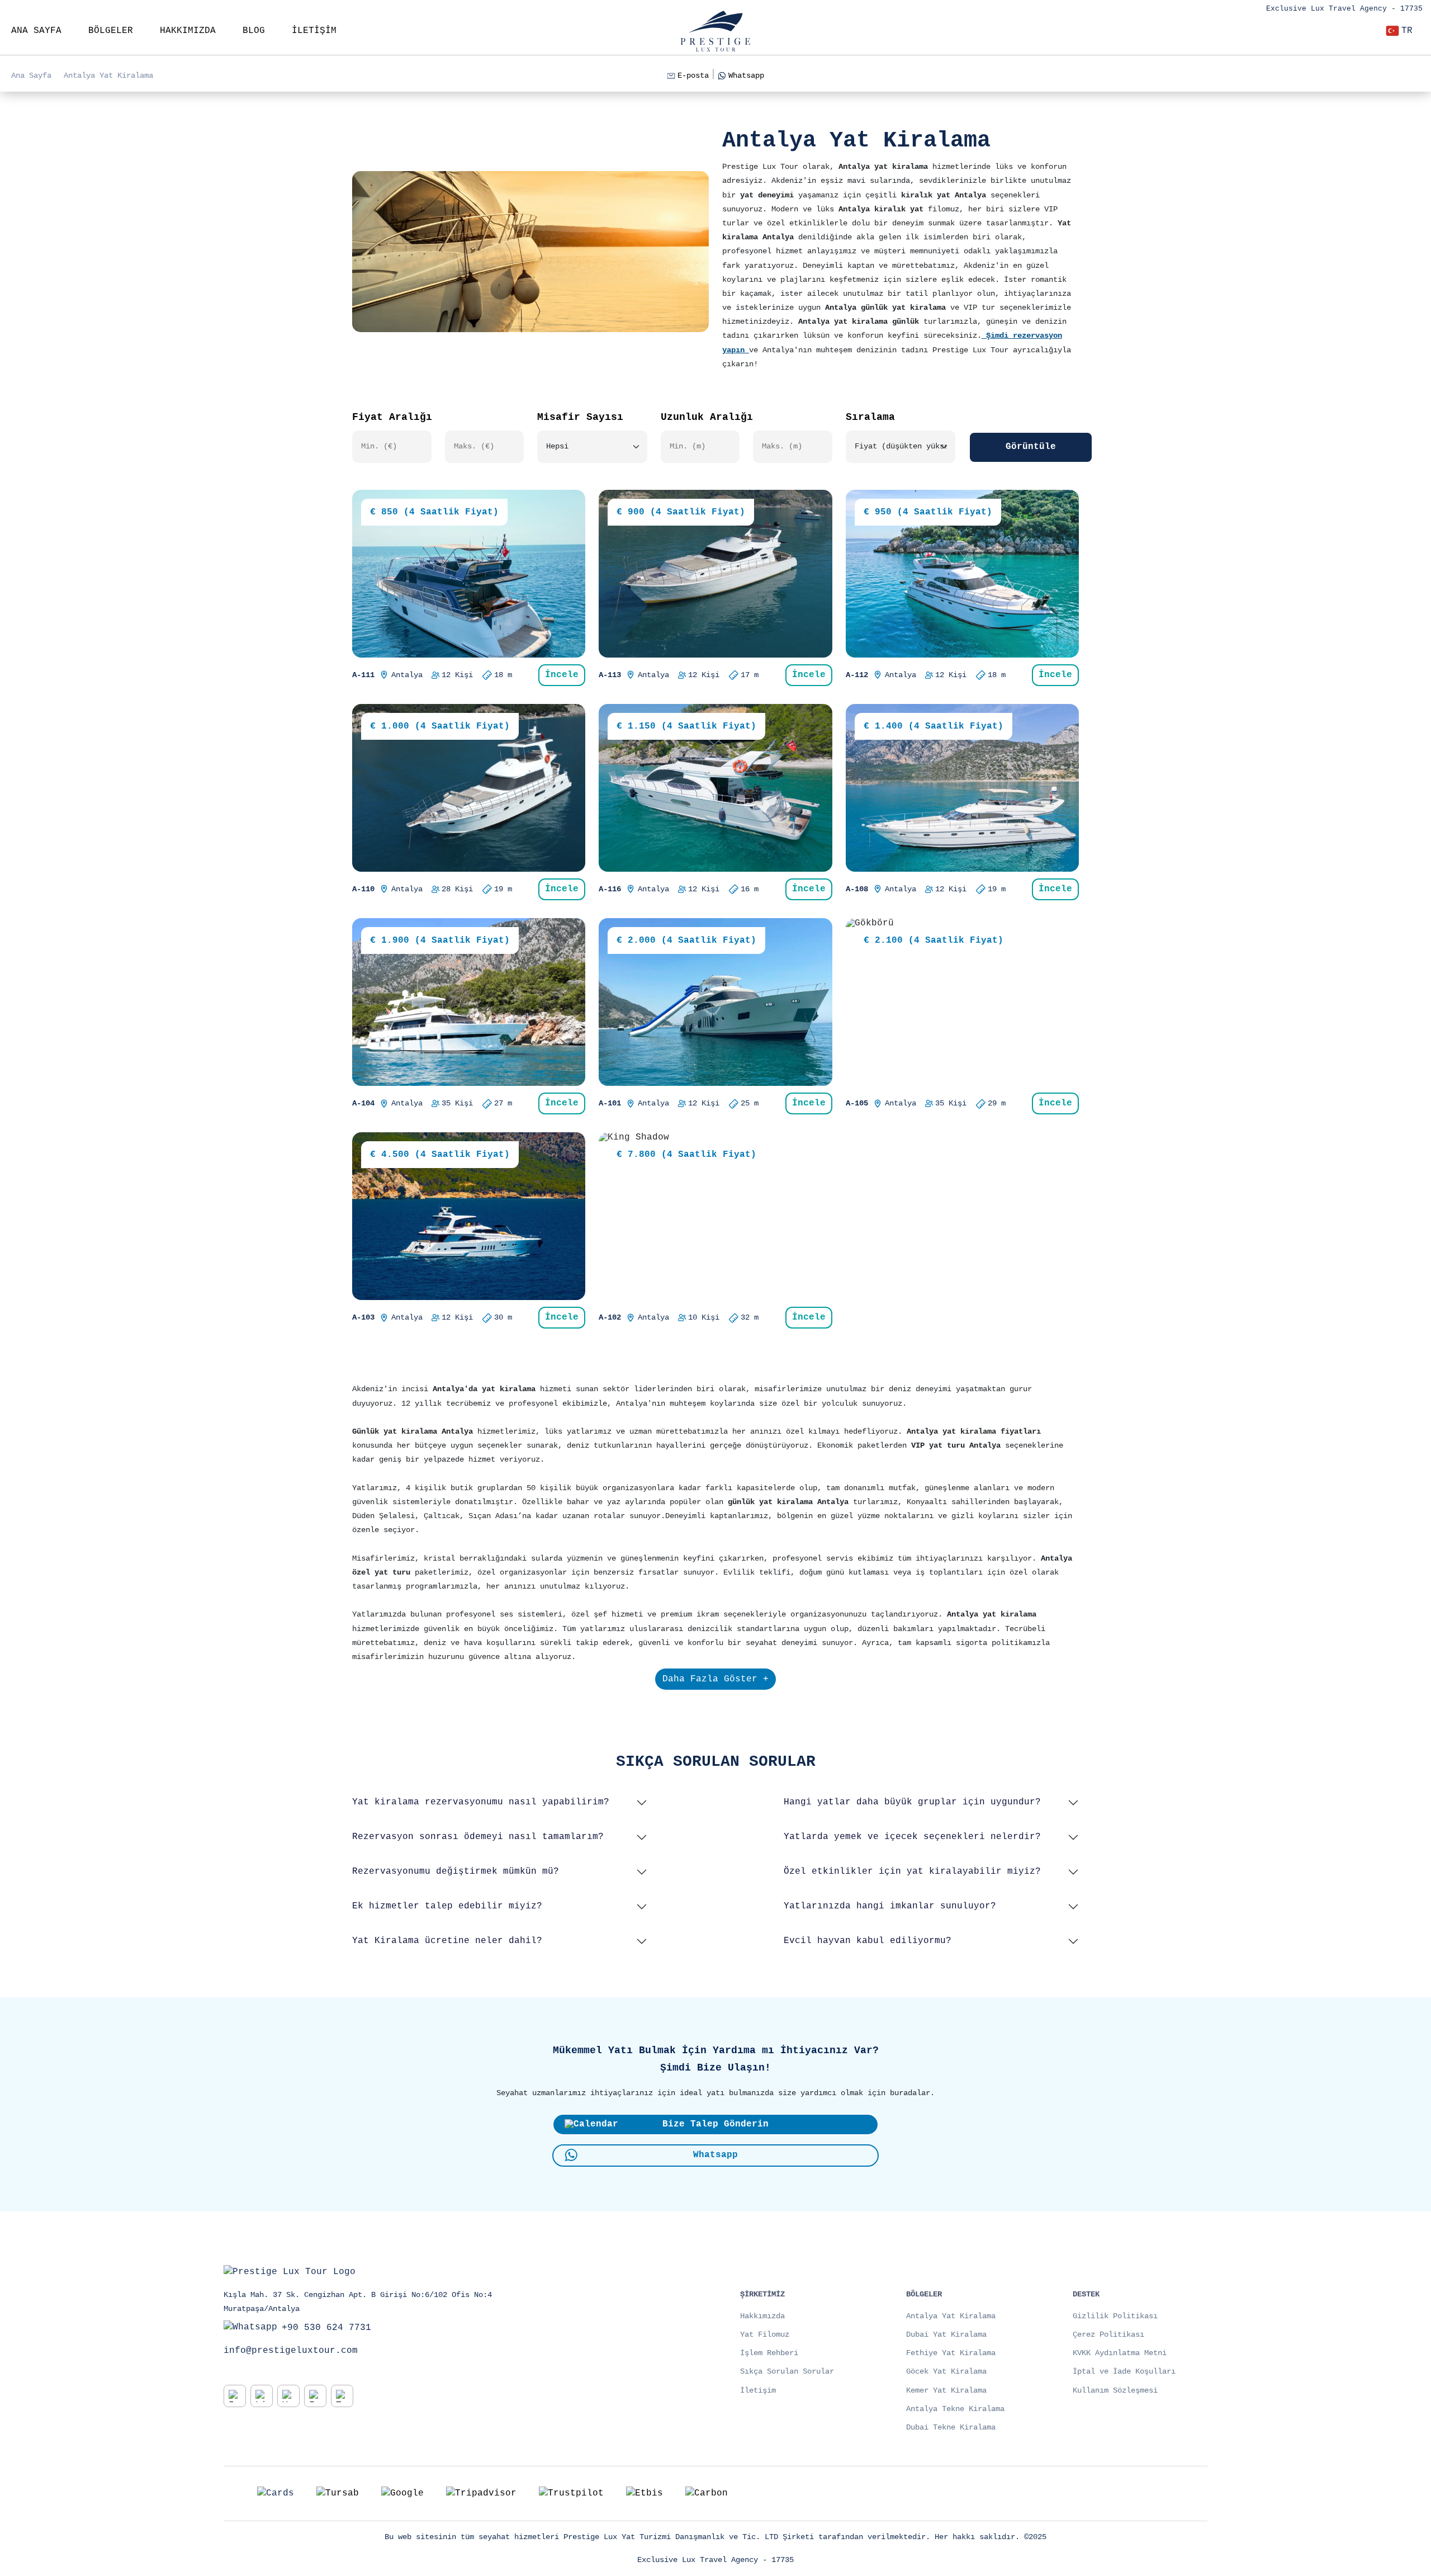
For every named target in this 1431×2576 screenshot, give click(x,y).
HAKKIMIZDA (188, 31)
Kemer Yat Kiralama (946, 2390)
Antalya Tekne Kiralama (955, 2409)
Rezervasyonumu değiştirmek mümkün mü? (456, 1871)
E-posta (693, 75)
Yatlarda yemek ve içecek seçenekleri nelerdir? (912, 1837)
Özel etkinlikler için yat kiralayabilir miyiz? (912, 1871)
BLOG (254, 31)
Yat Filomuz (765, 2334)
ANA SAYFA (36, 31)
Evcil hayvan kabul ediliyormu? (868, 1941)
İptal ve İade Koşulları (1124, 2371)
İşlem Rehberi (769, 2353)
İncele (562, 675)
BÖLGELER (111, 31)
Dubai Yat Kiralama (946, 2334)
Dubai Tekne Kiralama (951, 2427)
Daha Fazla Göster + (715, 1679)
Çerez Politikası (1108, 2334)
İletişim (758, 2390)
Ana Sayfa (31, 75)
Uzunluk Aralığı (707, 417)
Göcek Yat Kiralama (946, 2371)
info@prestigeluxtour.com (291, 2351)
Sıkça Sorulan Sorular (787, 2371)
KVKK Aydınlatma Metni (1120, 2353)
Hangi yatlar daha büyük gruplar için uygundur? (912, 1802)
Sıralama (870, 417)
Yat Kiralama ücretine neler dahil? (447, 1941)
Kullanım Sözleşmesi (1115, 2390)
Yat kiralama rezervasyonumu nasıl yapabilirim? (481, 1802)
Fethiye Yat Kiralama (951, 2353)
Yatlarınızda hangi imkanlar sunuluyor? (890, 1906)
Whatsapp (746, 75)
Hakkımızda (762, 2316)
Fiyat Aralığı (392, 417)
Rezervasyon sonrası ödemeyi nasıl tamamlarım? (478, 1837)
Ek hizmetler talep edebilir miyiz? (447, 1906)
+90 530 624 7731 (326, 2328)
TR (1407, 31)
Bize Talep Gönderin (715, 2124)
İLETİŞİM (314, 31)
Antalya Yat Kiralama (108, 75)
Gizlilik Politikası (1115, 2316)
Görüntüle (1031, 447)
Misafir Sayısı (580, 417)
